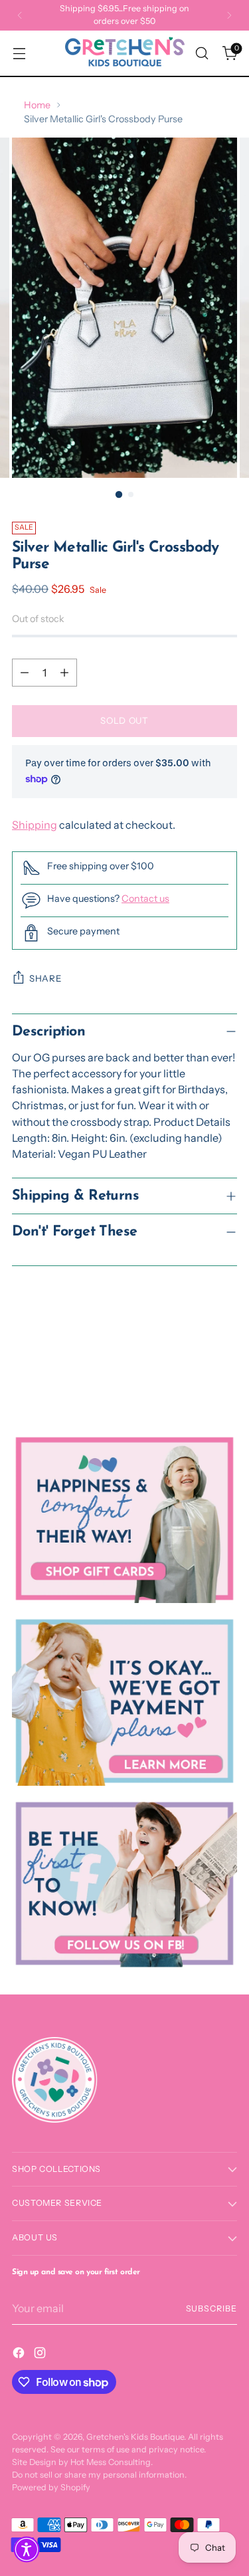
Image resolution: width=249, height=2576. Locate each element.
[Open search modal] (202, 54)
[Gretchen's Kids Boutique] (125, 53)
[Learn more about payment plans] (124, 1701)
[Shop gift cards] (124, 1519)
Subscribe (211, 2308)
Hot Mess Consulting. (112, 2462)
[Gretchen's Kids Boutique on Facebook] (20, 2355)
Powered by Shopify (51, 2487)
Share (45, 978)
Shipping (35, 825)
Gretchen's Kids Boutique (135, 2437)
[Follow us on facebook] (124, 1883)
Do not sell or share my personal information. (99, 2475)
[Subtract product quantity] (25, 673)
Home (37, 105)
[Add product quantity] (64, 673)
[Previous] (20, 15)
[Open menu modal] (19, 54)
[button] (27, 2549)
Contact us (145, 899)
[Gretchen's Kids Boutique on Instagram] (41, 2355)
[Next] (229, 15)
